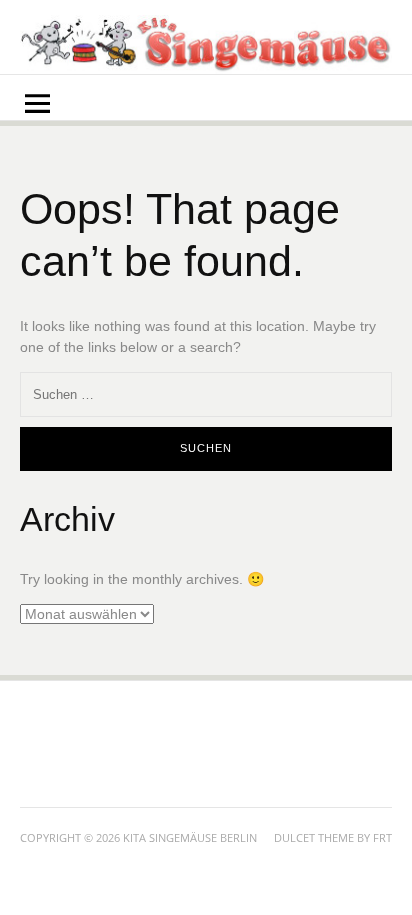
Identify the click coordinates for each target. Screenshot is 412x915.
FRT (382, 837)
